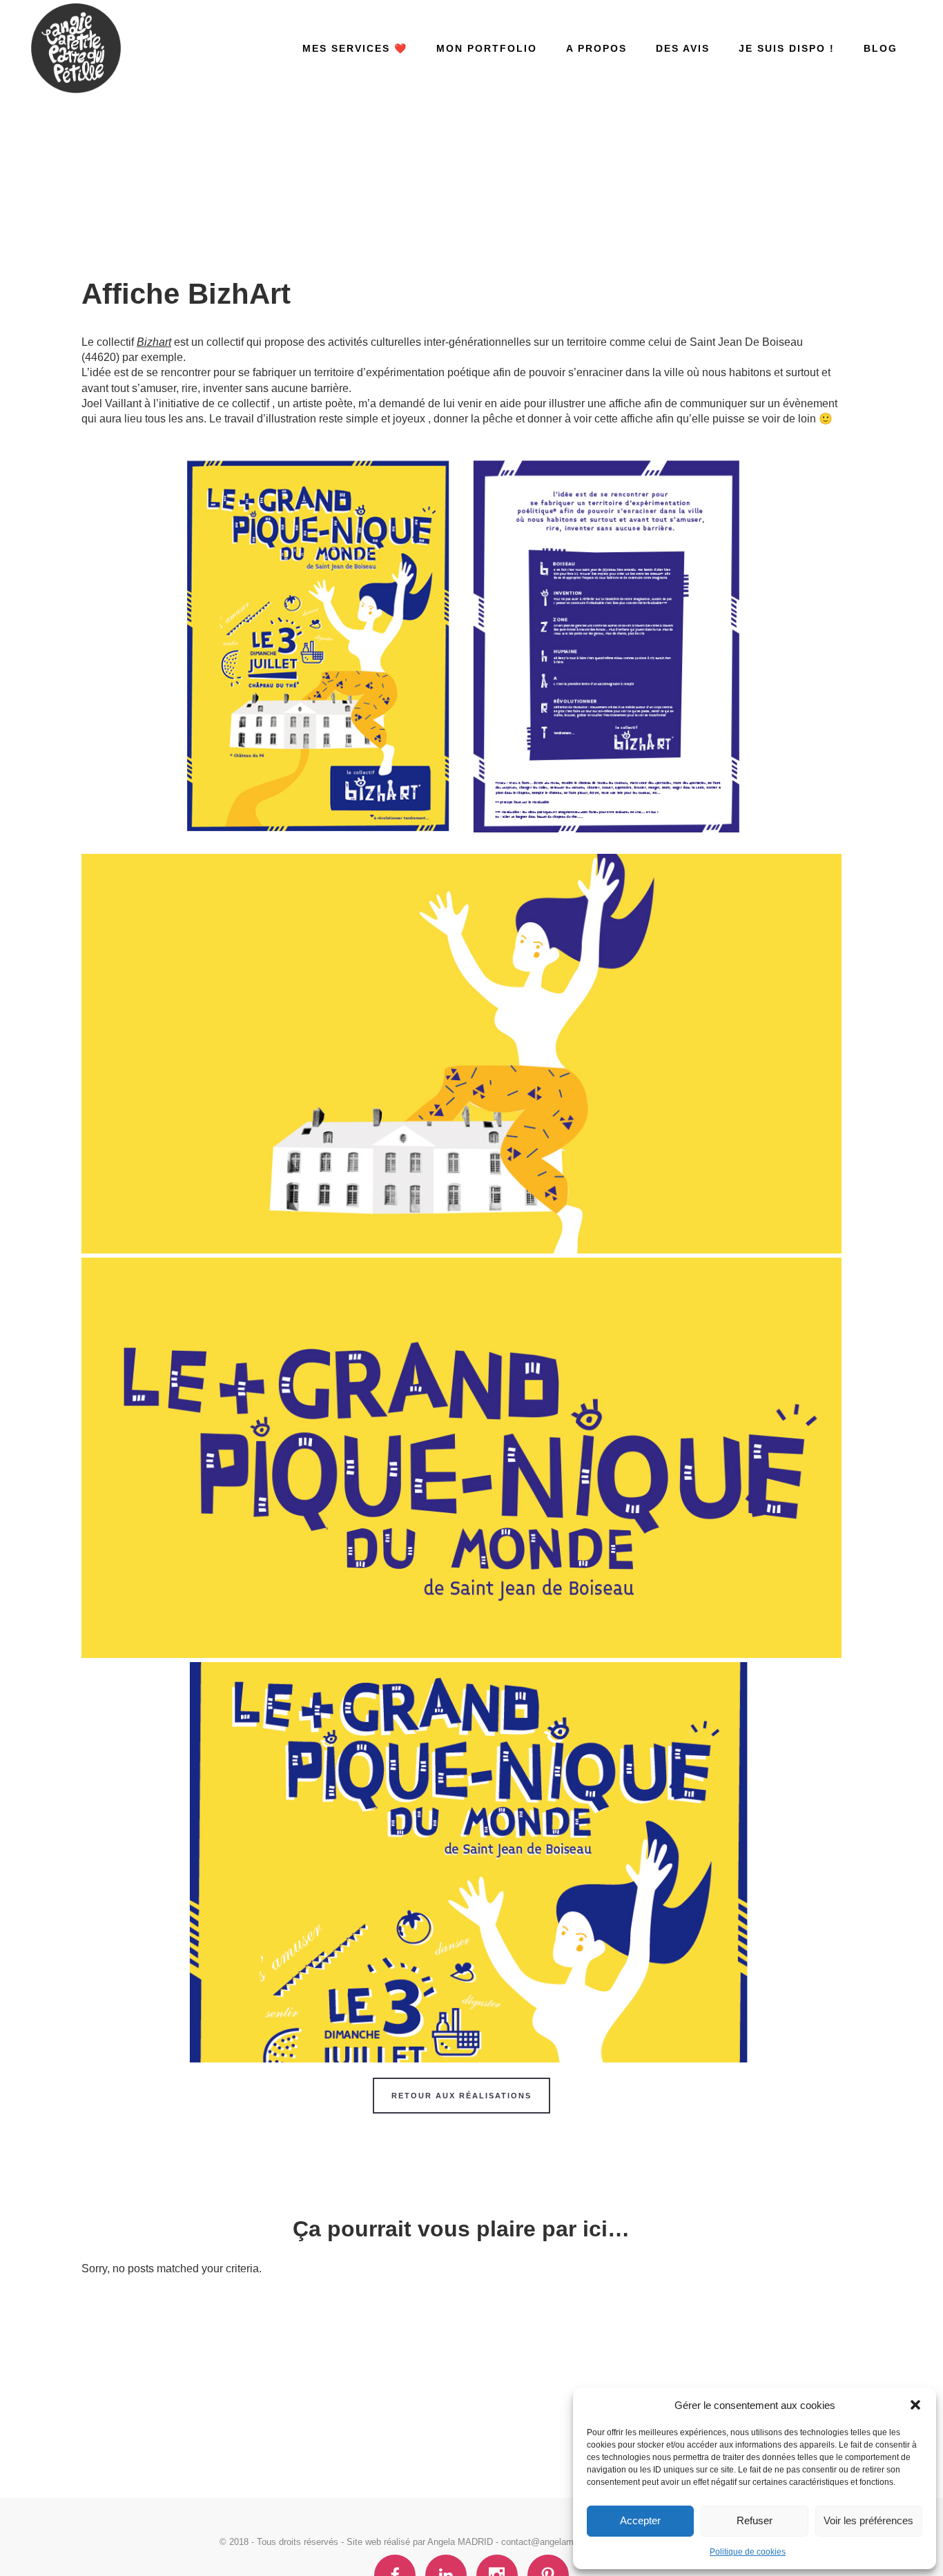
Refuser (755, 2520)
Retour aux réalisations (461, 2096)
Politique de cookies (748, 2552)
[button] (915, 2405)
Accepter (640, 2520)
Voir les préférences (868, 2520)
